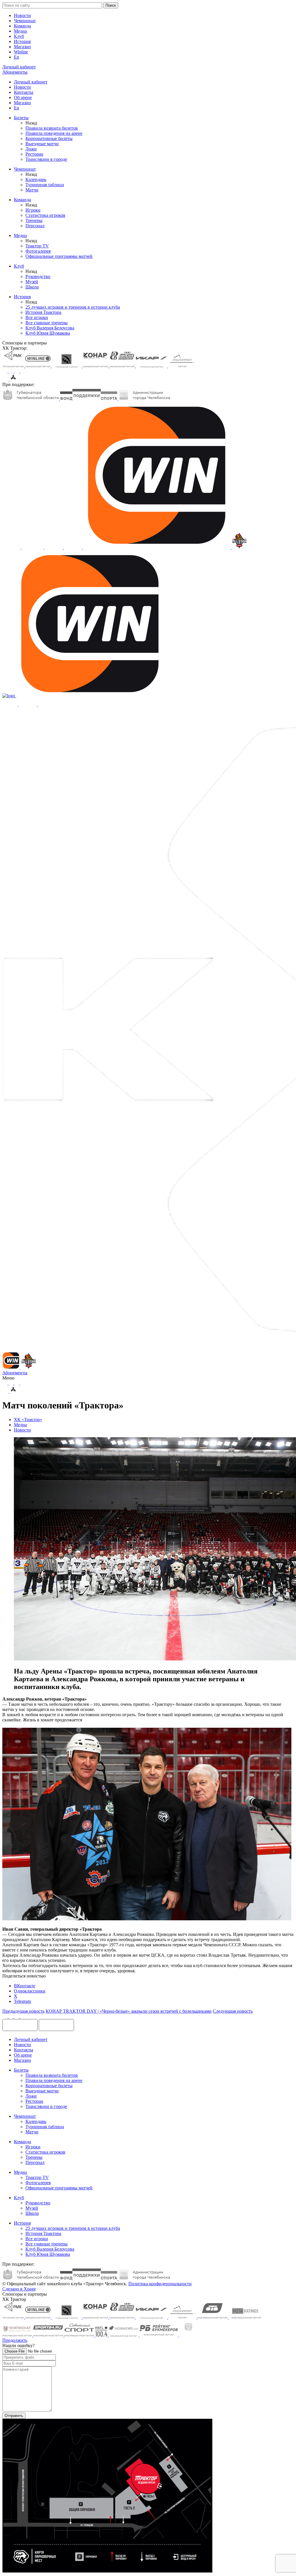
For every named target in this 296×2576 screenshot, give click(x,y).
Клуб (19, 36)
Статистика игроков (45, 215)
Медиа (20, 31)
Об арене (23, 97)
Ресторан (34, 154)
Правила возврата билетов (52, 128)
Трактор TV (37, 246)
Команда (22, 26)
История (22, 41)
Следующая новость (233, 2011)
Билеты (21, 118)
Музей (32, 282)
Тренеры (34, 220)
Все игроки (37, 317)
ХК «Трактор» (28, 1420)
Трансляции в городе (46, 159)
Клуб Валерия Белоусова (50, 328)
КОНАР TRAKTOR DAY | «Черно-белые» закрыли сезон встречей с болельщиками (129, 2011)
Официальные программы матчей (59, 256)
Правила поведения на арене (54, 133)
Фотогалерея (38, 251)
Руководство (38, 276)
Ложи (31, 149)
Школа (32, 287)
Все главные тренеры (47, 323)
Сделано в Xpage (19, 2289)
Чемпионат (25, 21)
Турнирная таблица (45, 185)
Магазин (22, 47)
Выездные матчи (42, 144)
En (16, 57)
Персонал (35, 226)
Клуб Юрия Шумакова (48, 333)
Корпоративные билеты (49, 138)
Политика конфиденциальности (160, 2284)
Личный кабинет (31, 82)
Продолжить (15, 2340)
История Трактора (43, 312)
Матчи (32, 190)
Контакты (24, 92)
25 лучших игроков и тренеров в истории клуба (73, 307)
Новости (22, 15)
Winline (21, 52)
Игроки (33, 210)
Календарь (36, 179)
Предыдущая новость (23, 2011)
